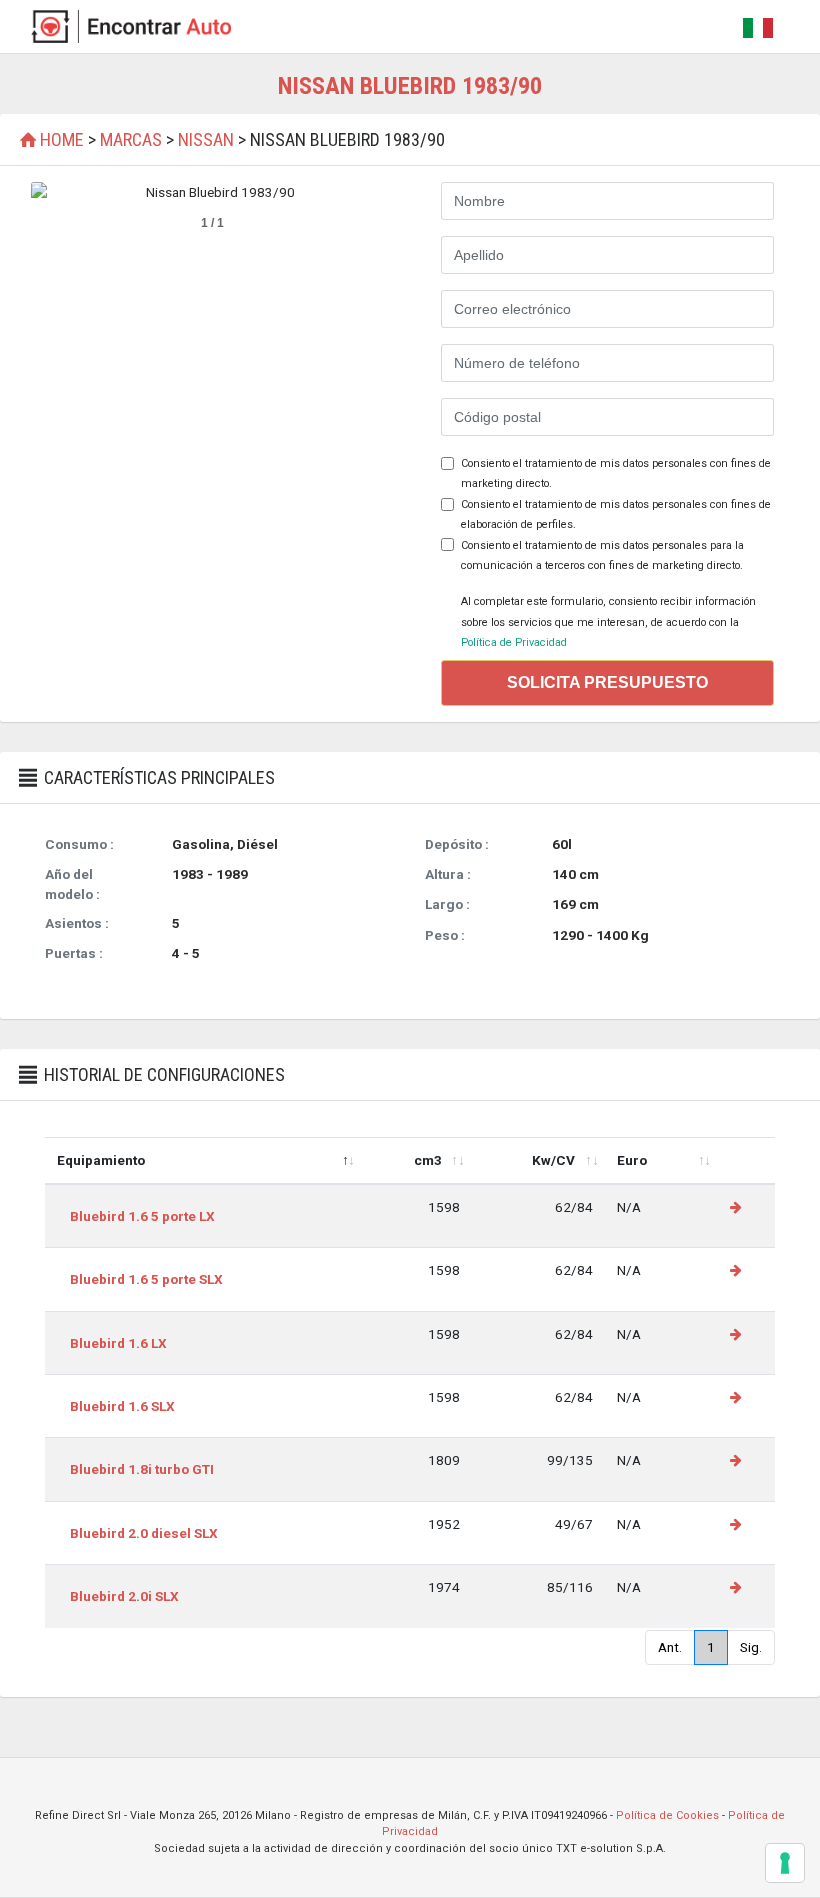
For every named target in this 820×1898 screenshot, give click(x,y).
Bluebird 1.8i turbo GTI (142, 1469)
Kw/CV (553, 1160)
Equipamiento (101, 1160)
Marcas (131, 139)
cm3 (428, 1160)
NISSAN (206, 139)
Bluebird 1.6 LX (118, 1343)
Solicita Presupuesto (607, 682)
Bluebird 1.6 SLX (122, 1406)
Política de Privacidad (514, 642)
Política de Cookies (667, 1815)
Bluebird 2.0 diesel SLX (144, 1533)
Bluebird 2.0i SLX (124, 1596)
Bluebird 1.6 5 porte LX (142, 1216)
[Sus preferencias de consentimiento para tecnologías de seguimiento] (785, 1863)
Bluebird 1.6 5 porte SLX (146, 1279)
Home (62, 139)
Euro (632, 1160)
